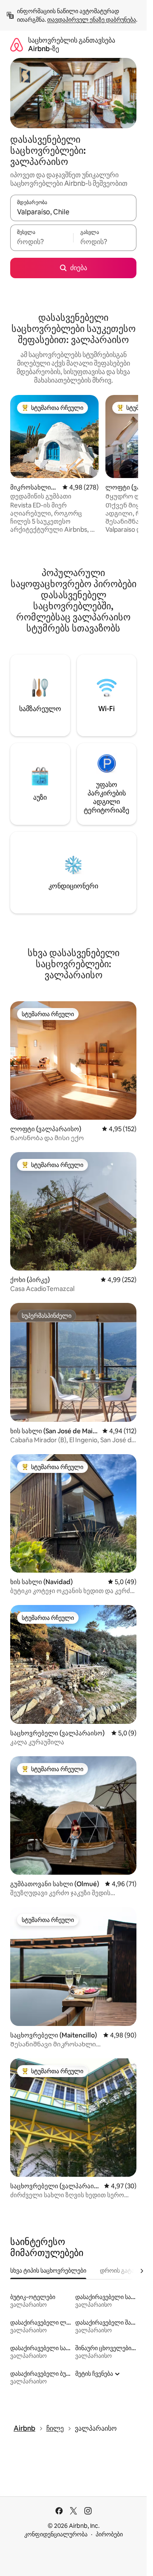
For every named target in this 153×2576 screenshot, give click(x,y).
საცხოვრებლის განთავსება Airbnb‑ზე (72, 45)
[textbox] (42, 242)
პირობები (109, 2534)
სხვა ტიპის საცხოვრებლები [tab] (48, 2271)
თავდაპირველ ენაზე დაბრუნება (92, 20)
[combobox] (73, 212)
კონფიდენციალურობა (56, 2534)
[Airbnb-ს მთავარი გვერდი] (17, 45)
